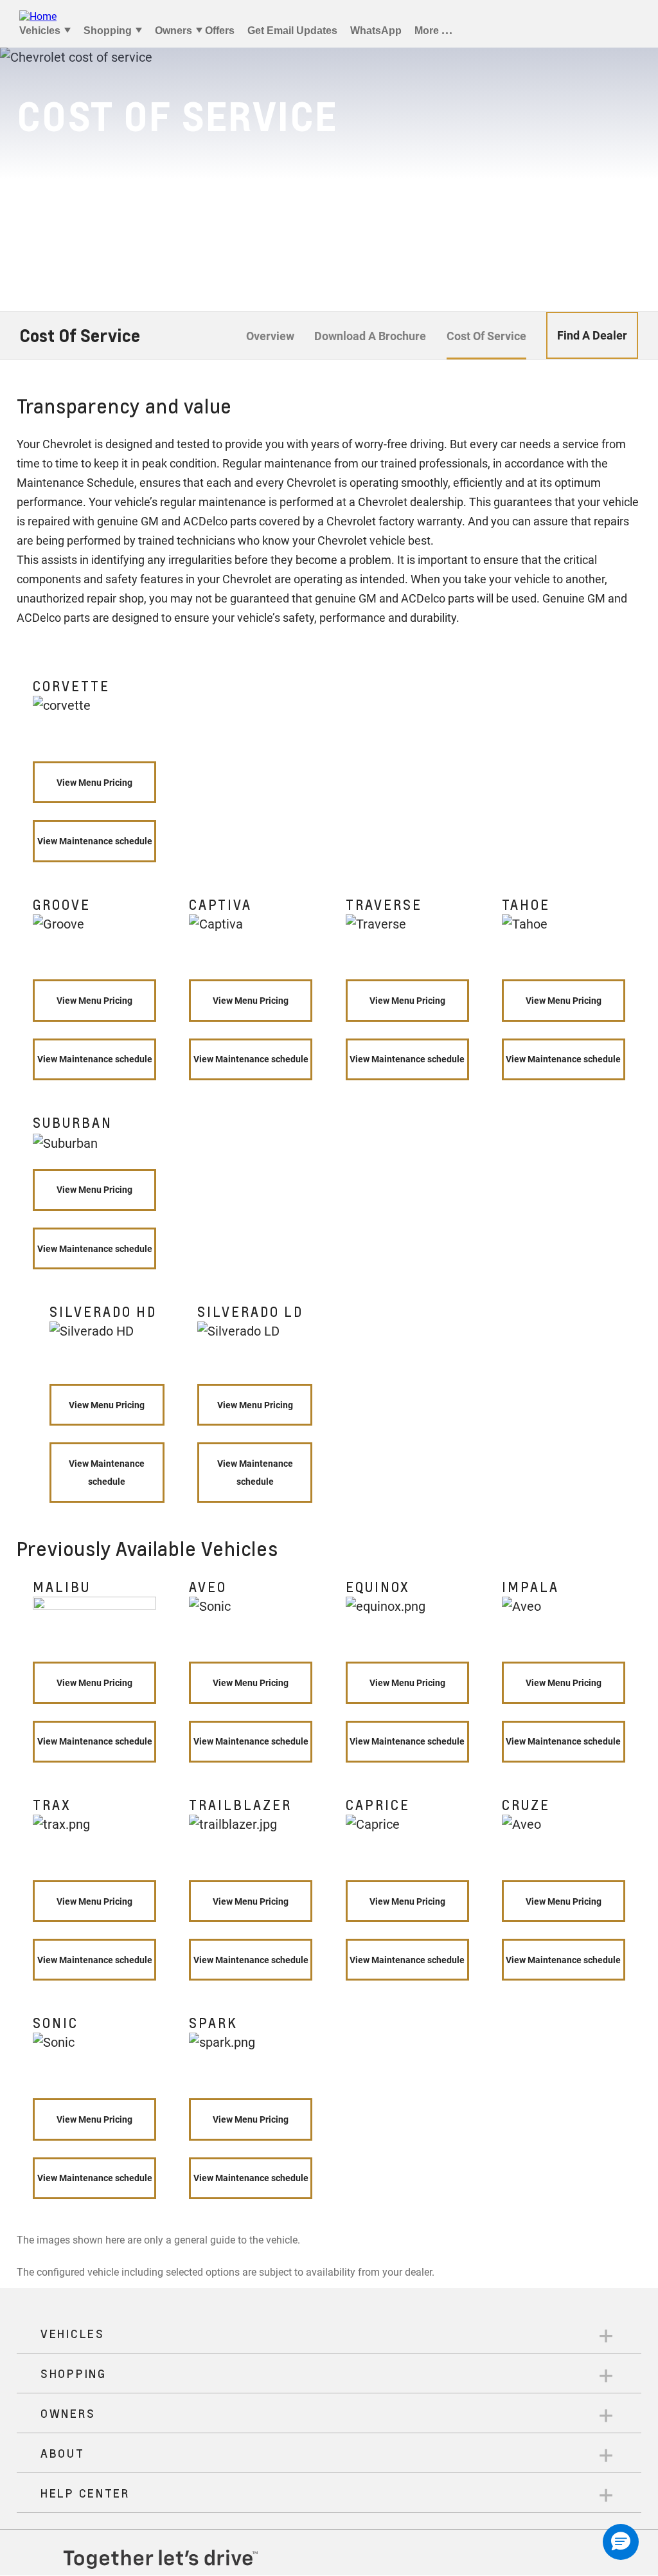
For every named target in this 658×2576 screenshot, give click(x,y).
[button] (621, 2542)
